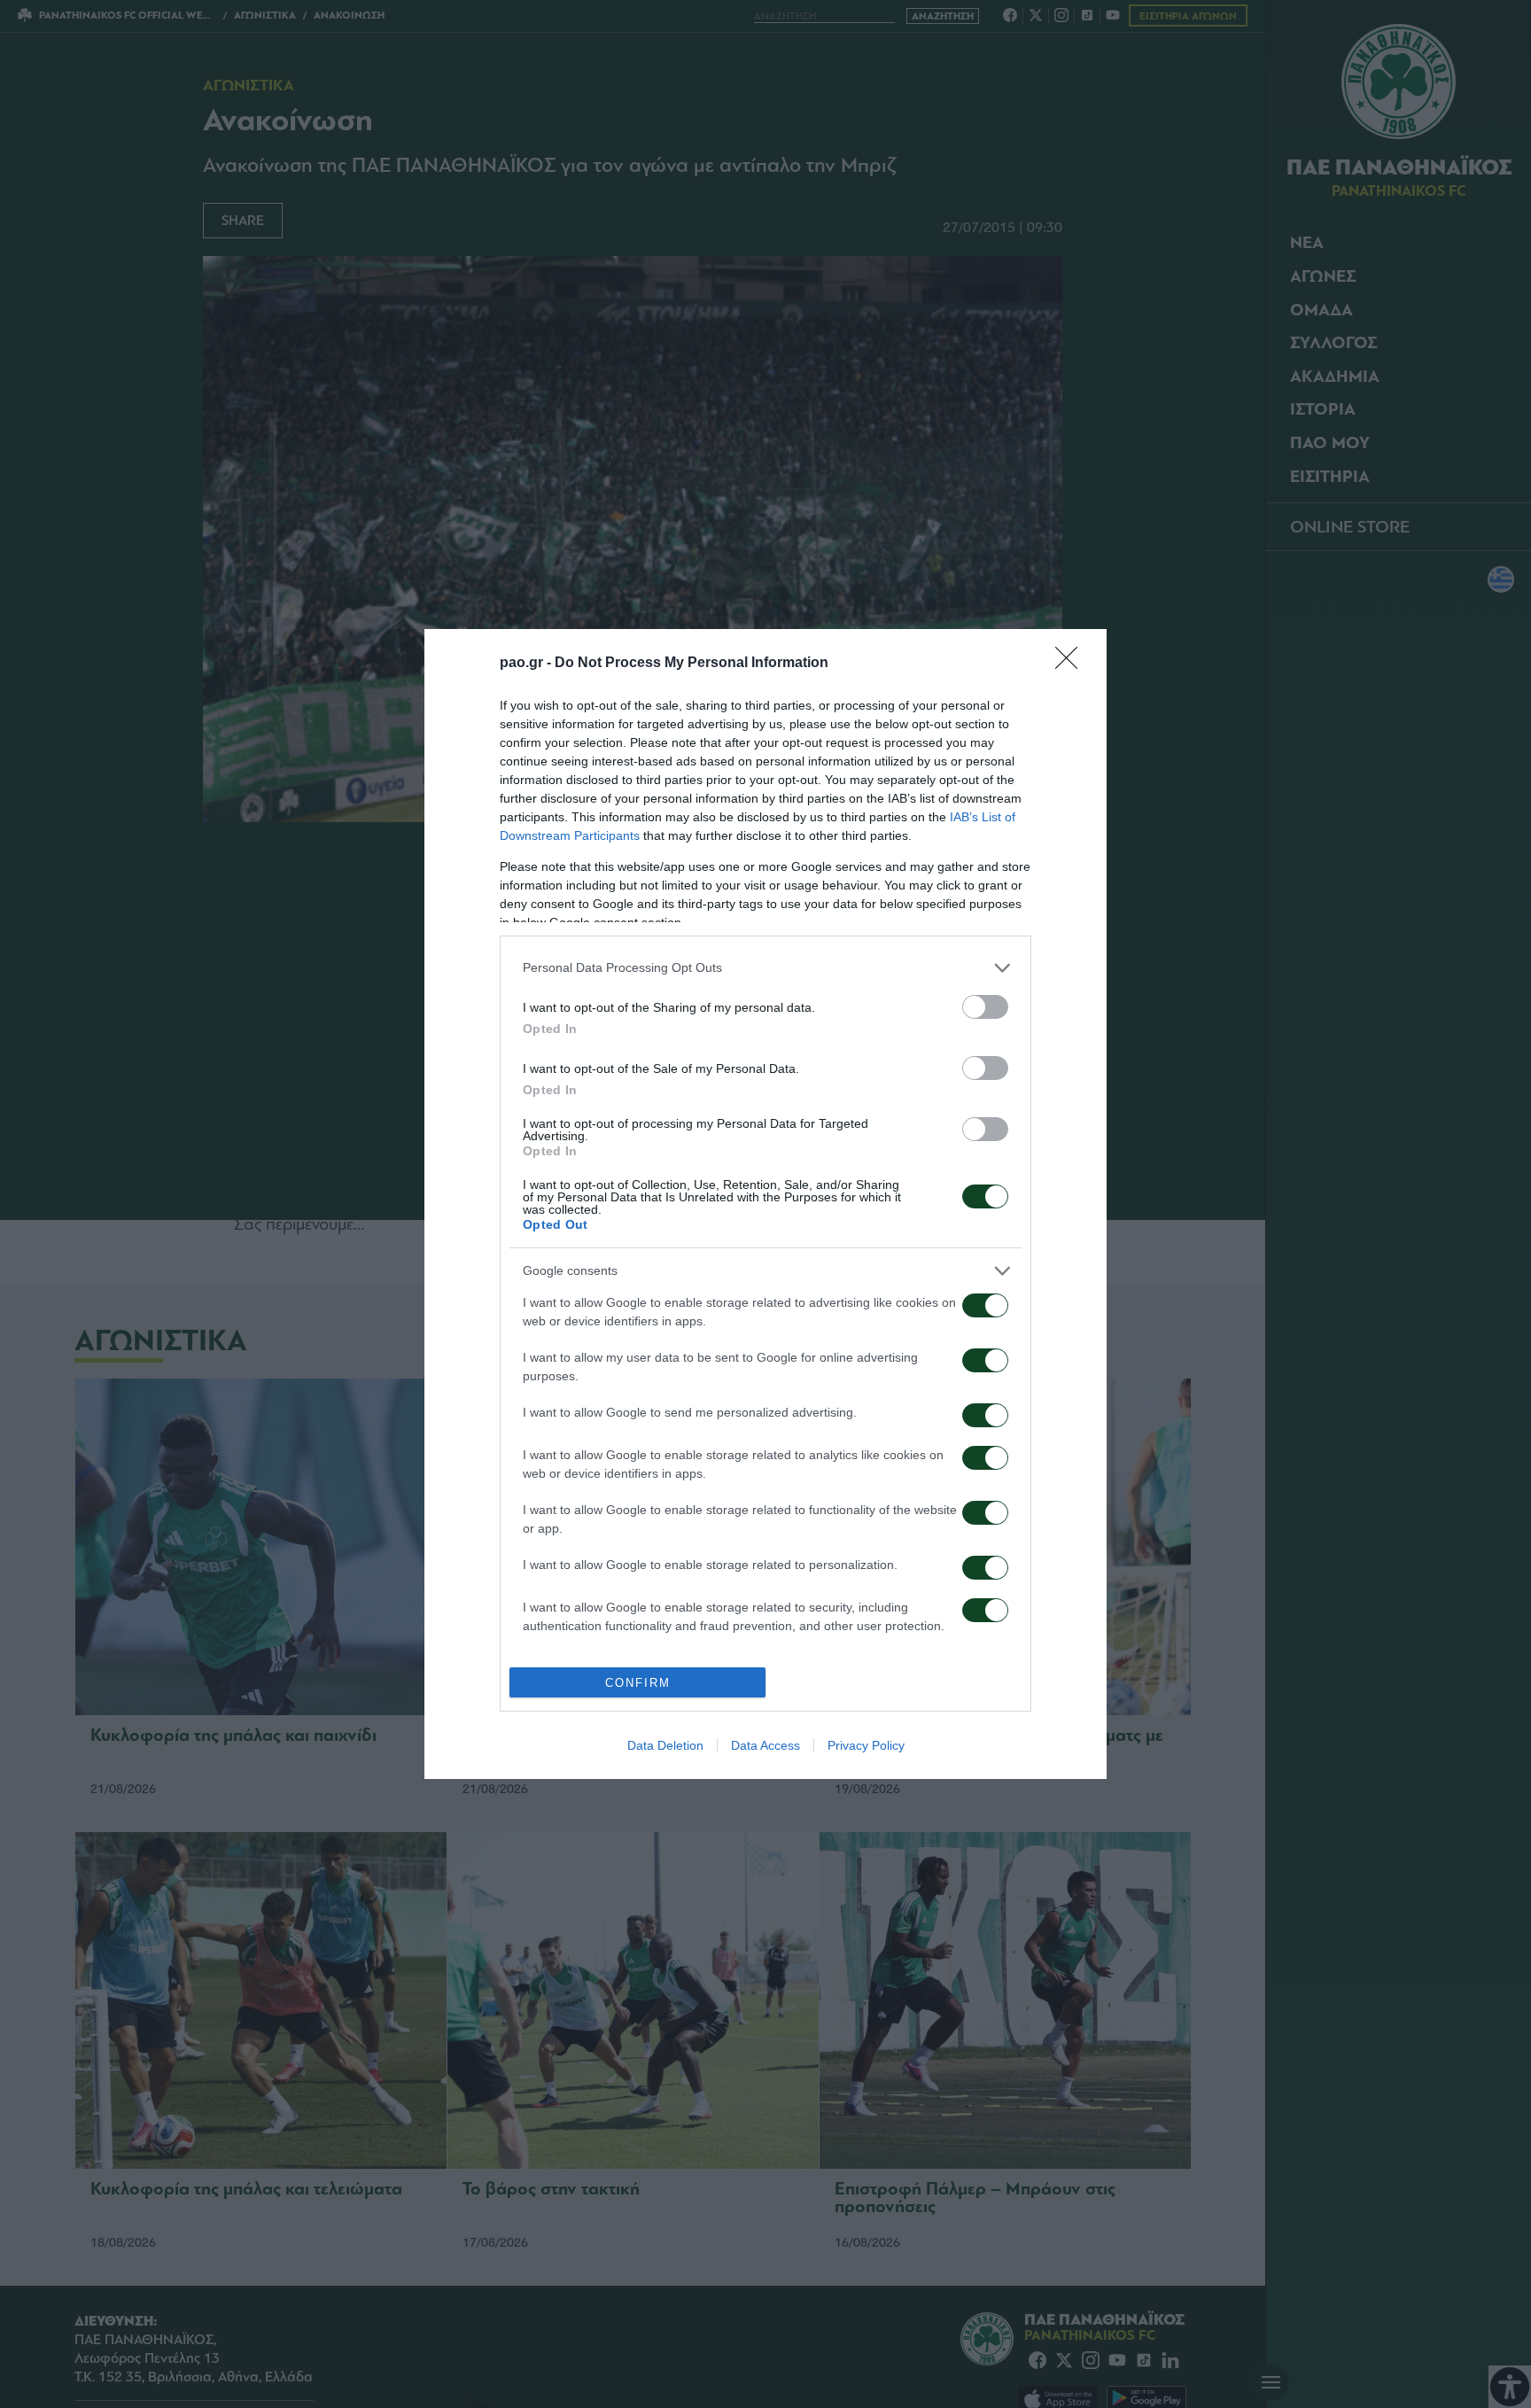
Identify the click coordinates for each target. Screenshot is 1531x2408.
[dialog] (765, 1204)
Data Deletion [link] (665, 1745)
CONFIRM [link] (638, 1683)
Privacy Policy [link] (866, 1745)
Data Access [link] (765, 1745)
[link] (1072, 664)
